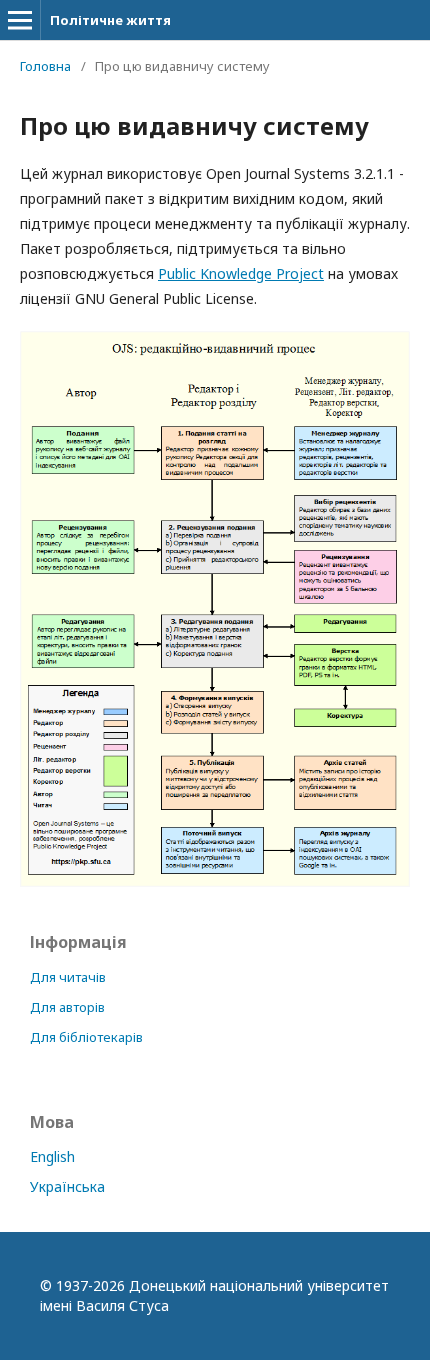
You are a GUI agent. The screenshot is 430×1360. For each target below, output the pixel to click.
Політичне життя (110, 20)
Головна (45, 66)
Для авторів (67, 1007)
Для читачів (68, 977)
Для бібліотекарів (86, 1037)
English (52, 1156)
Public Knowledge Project (241, 273)
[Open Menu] (20, 20)
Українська (67, 1186)
